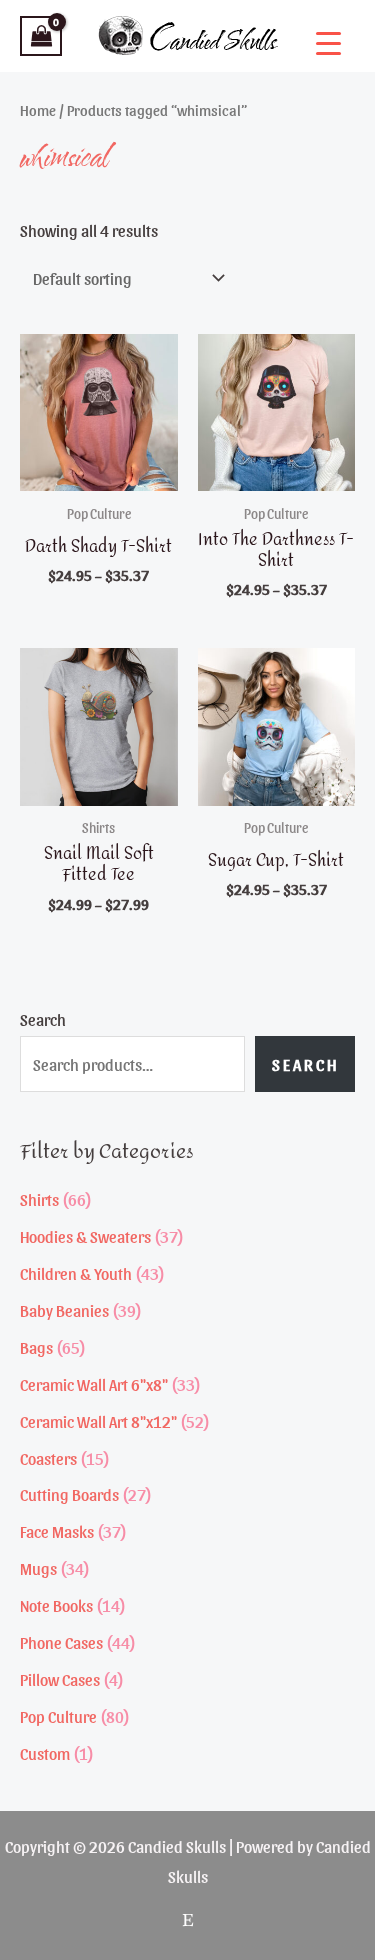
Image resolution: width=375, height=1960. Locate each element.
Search (43, 1019)
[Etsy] (188, 1920)
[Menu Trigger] (328, 42)
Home (38, 110)
